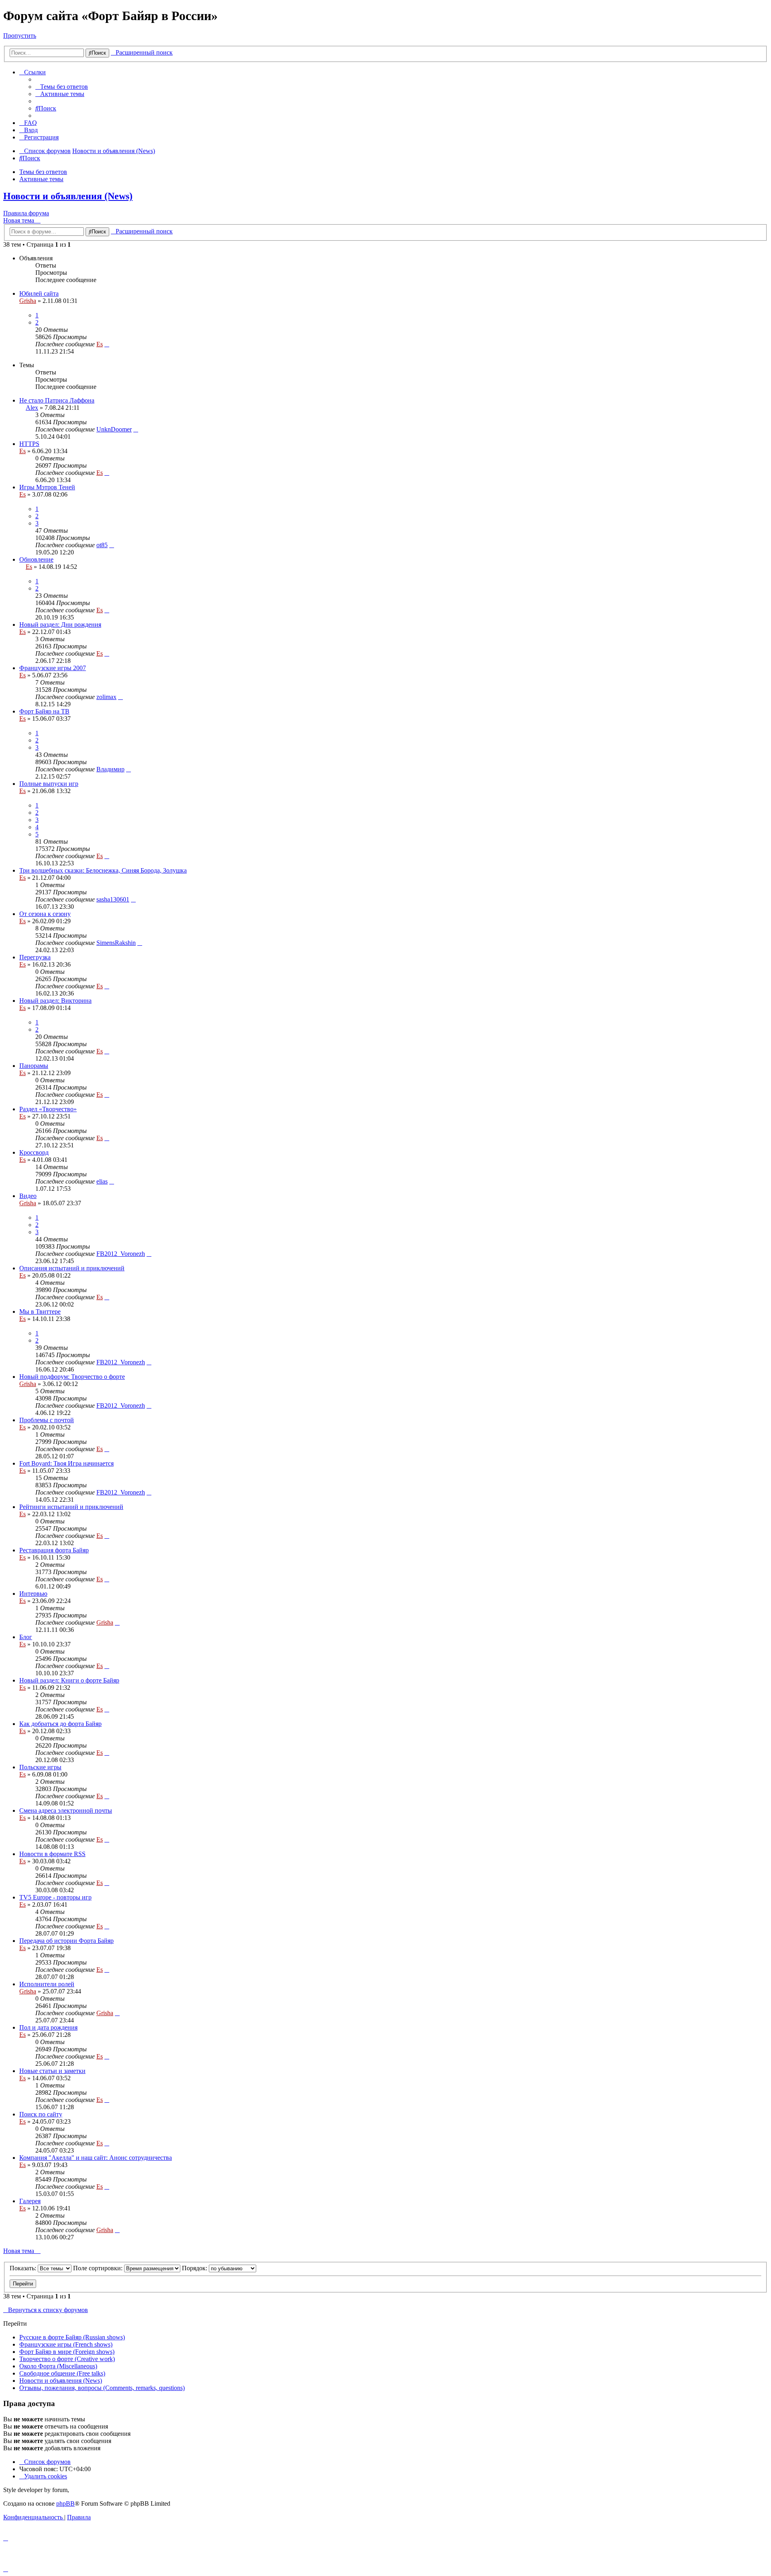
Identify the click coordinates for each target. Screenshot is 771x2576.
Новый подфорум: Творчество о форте (72, 1377)
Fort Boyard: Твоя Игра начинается (66, 1463)
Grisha (28, 301)
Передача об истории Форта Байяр (66, 1941)
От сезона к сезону (45, 914)
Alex (32, 408)
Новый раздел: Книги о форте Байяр (69, 1680)
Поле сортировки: (99, 2268)
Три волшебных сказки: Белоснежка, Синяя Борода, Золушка (103, 870)
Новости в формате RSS (52, 1854)
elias (102, 1181)
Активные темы (41, 179)
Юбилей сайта (39, 293)
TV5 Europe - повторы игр (55, 1897)
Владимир (110, 769)
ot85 (102, 545)
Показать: (24, 2268)
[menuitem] (62, 87)
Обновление (36, 559)
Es (100, 344)
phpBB (65, 2503)
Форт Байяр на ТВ (44, 711)
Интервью (33, 1594)
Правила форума (26, 213)
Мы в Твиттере (40, 1312)
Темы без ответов (43, 172)
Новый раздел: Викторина (55, 1001)
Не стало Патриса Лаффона (57, 400)
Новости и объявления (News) (68, 196)
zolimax (106, 697)
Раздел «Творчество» (48, 1109)
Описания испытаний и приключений (72, 1268)
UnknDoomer (114, 429)
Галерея (30, 2201)
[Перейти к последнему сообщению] (107, 344)
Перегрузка (35, 957)
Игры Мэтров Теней (47, 487)
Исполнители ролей (47, 1984)
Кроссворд (34, 1152)
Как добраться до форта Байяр (60, 1724)
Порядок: (195, 2268)
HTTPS (29, 444)
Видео (28, 1196)
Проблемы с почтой (47, 1420)
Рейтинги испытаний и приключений (71, 1507)
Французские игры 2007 (53, 668)
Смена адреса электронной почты (66, 1810)
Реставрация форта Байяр (54, 1550)
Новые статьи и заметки (52, 2071)
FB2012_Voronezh (121, 1254)
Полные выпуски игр (49, 784)
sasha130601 (113, 899)
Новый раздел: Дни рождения (60, 625)
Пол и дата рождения (48, 2027)
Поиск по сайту (41, 2114)
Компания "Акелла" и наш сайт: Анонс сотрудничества (96, 2158)
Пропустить (20, 36)
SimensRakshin (116, 943)
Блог (26, 1637)
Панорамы (34, 1066)
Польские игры (40, 1767)
